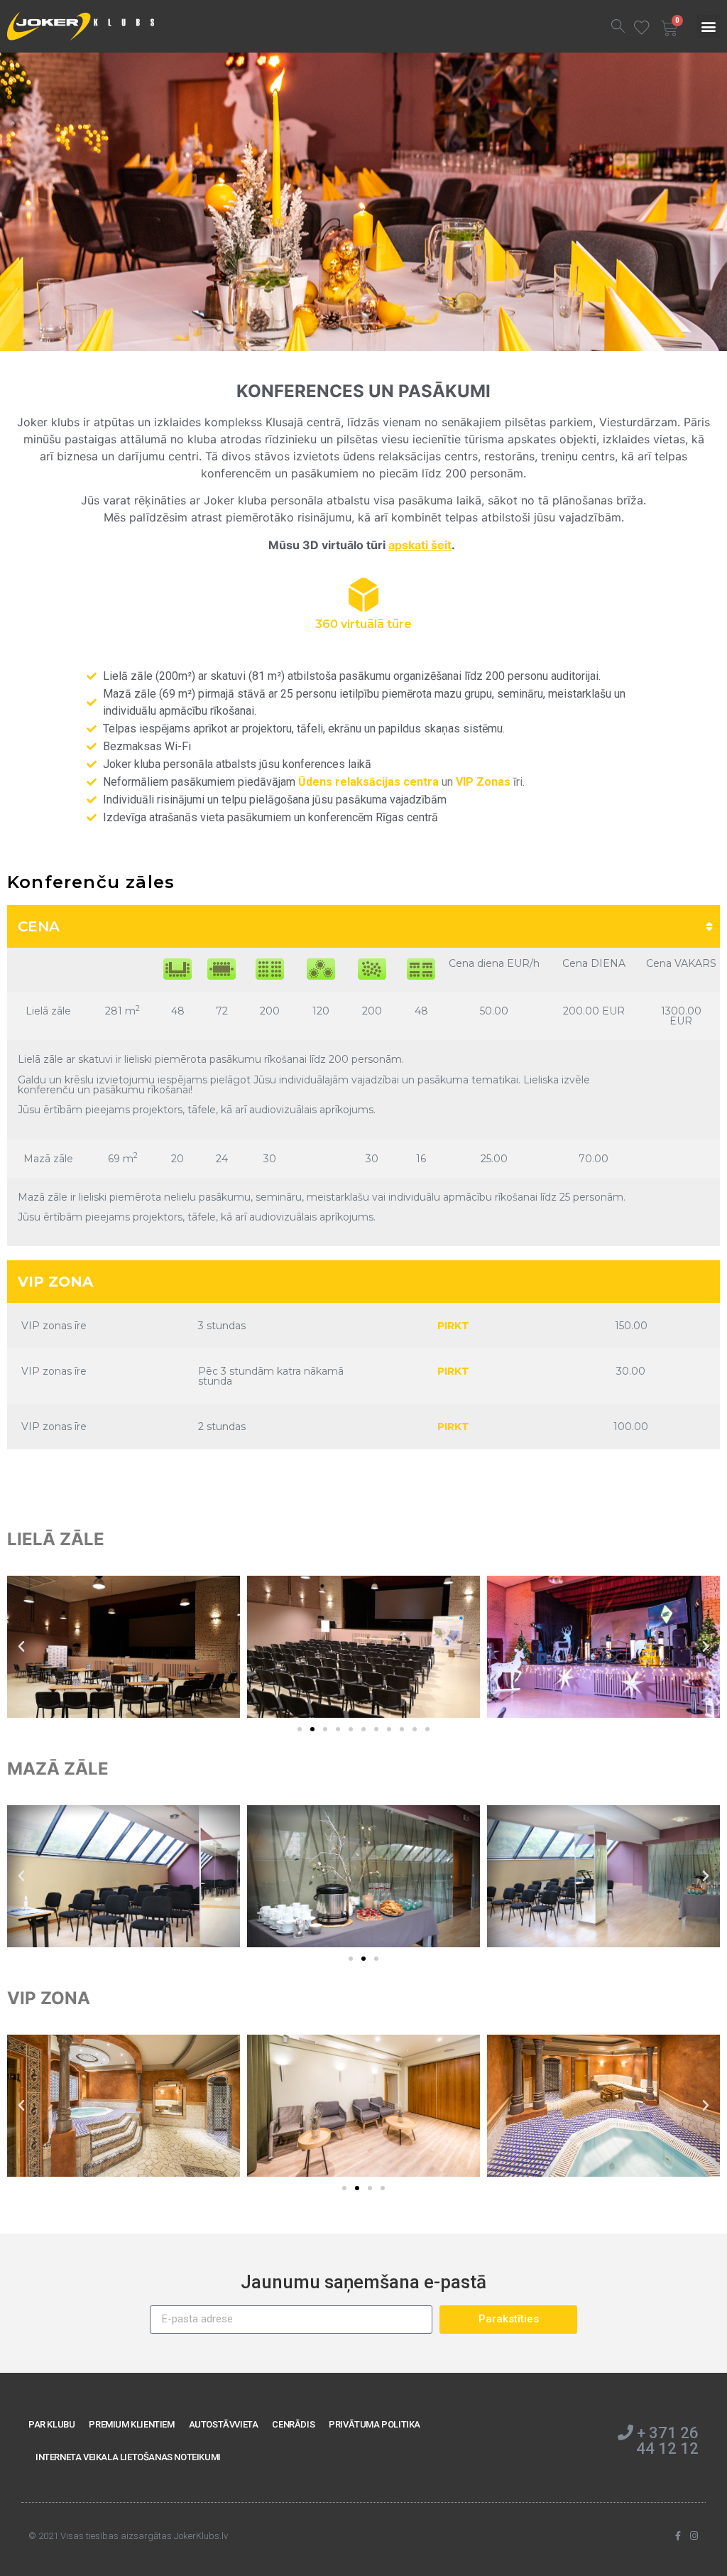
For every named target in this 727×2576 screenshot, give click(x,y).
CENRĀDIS (293, 2424)
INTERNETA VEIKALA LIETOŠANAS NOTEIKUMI (128, 2457)
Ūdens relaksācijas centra (368, 782)
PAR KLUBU (51, 2424)
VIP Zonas (483, 782)
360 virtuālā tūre (363, 624)
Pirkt (453, 1326)
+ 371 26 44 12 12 (666, 2441)
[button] (708, 27)
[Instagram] (694, 2536)
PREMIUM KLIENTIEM (131, 2424)
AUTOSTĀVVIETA (224, 2424)
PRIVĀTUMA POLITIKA (375, 2424)
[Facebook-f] (678, 2536)
